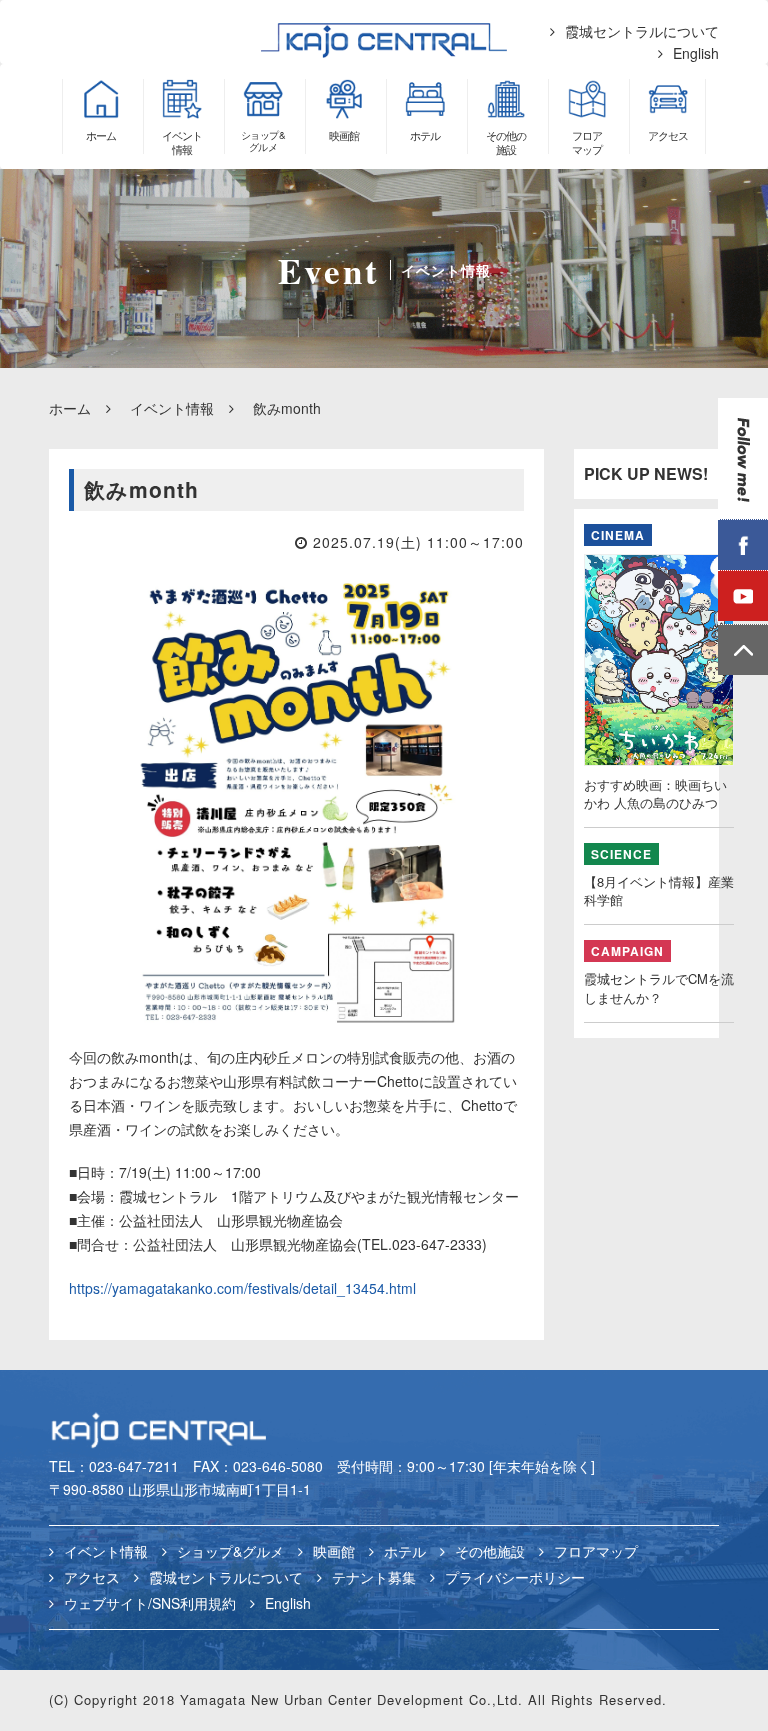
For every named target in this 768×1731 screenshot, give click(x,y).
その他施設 (490, 1551)
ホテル (405, 1551)
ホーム (70, 408)
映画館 (334, 1551)
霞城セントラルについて (642, 31)
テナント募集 (374, 1577)
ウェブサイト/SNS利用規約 (150, 1603)
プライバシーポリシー (515, 1577)
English (696, 53)
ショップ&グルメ (230, 1551)
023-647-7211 (134, 1466)
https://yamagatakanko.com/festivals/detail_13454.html (242, 1288)
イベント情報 (172, 408)
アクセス (92, 1577)
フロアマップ (596, 1551)
